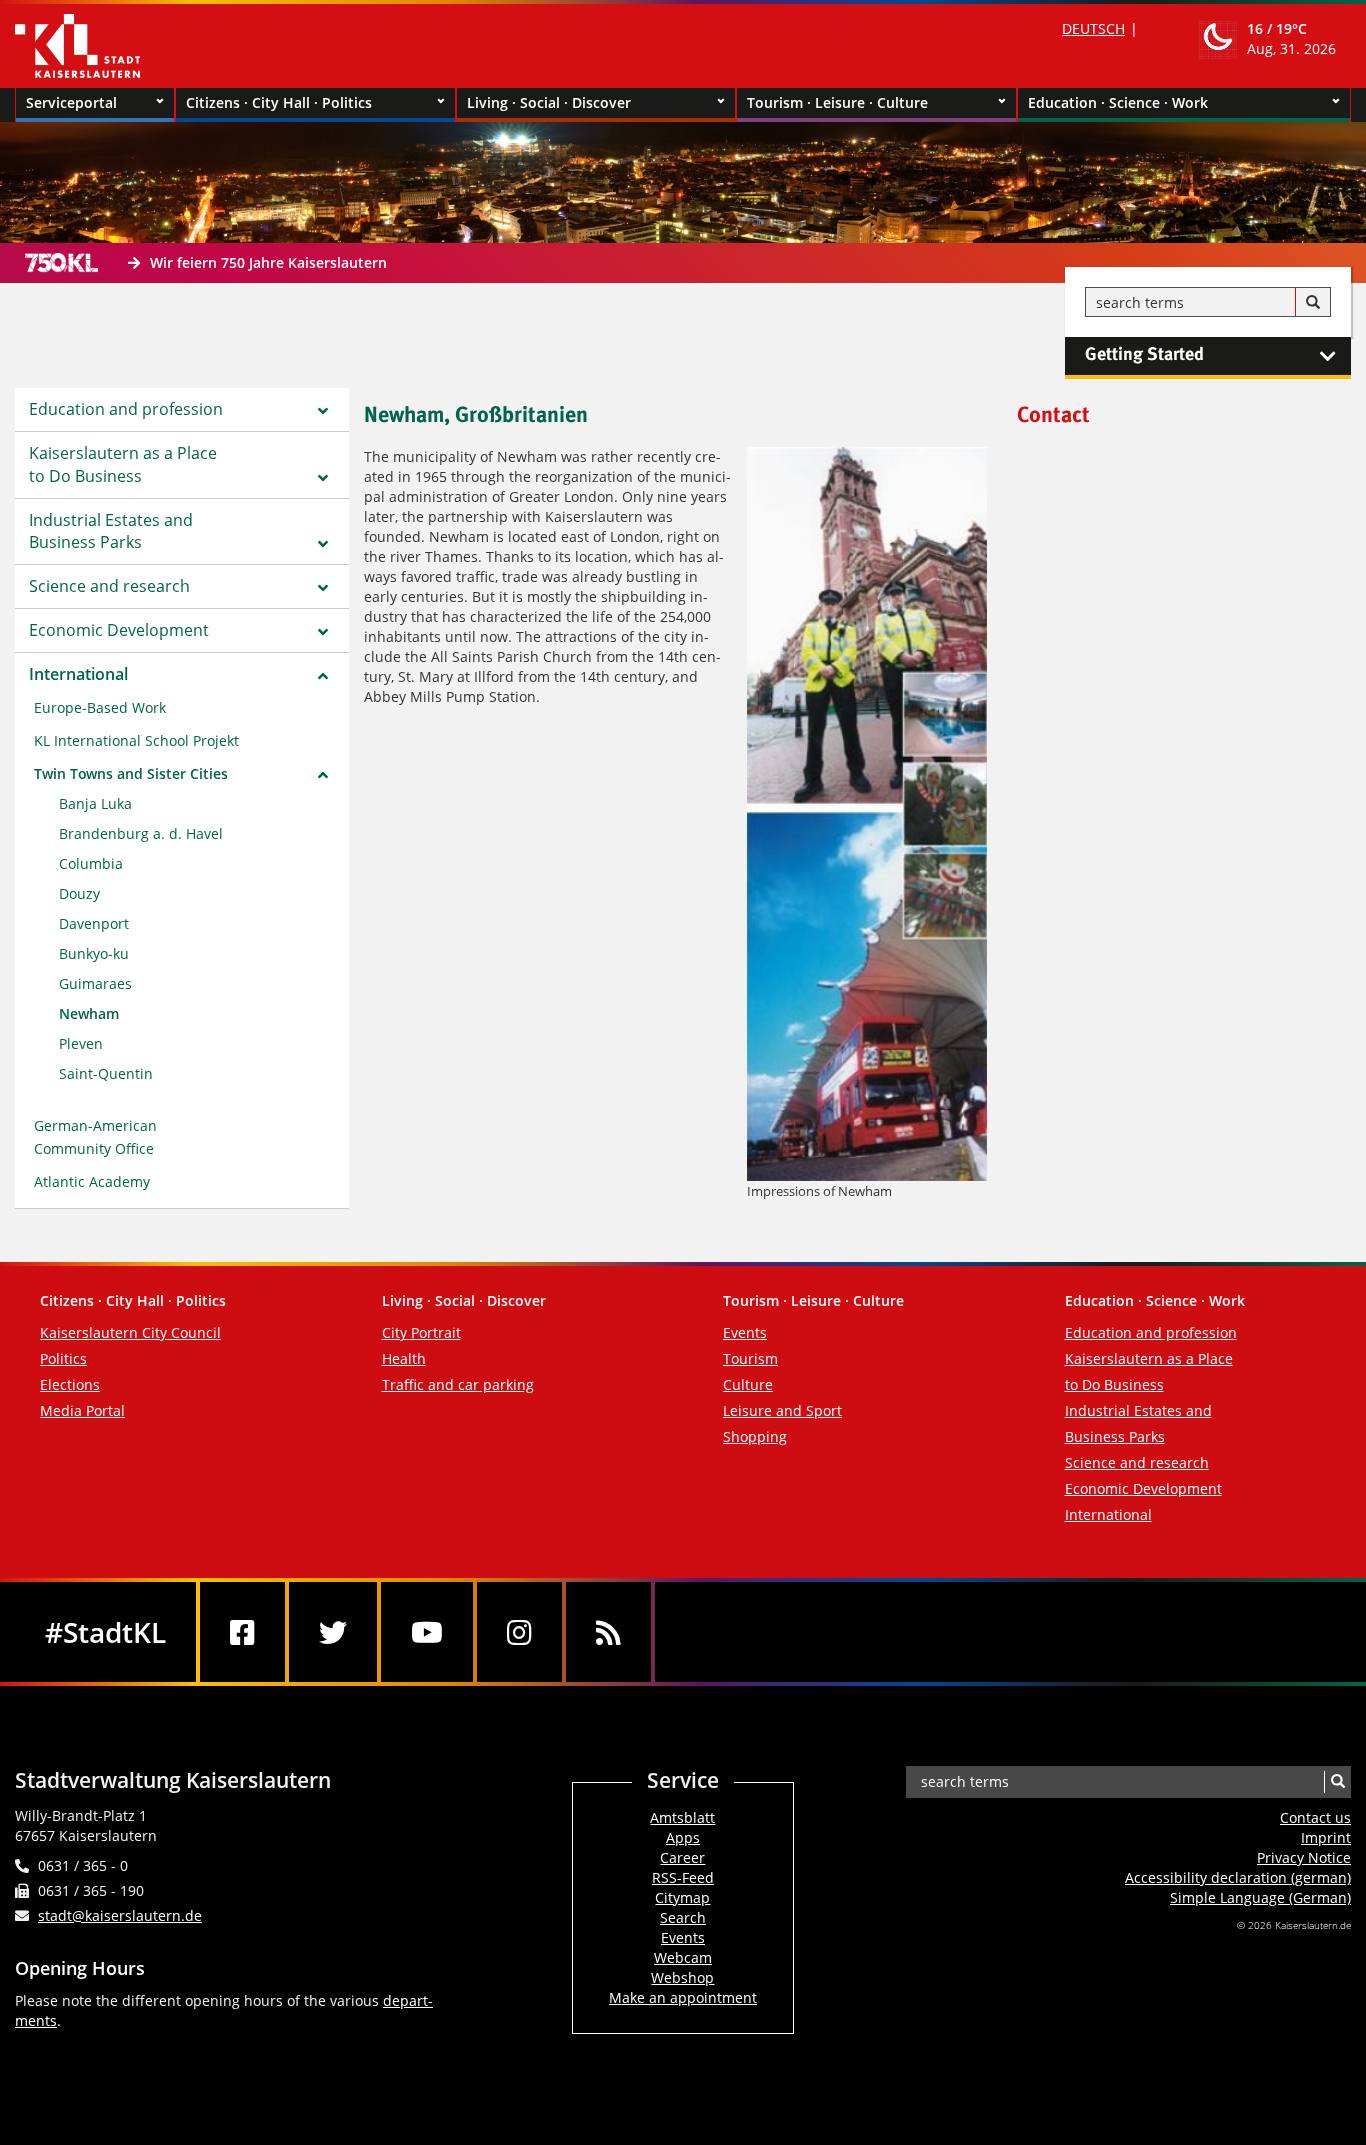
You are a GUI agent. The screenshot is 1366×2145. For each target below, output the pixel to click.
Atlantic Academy (92, 1181)
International (78, 674)
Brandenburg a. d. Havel (141, 833)
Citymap (682, 1897)
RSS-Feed (683, 1877)
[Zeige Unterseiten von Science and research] (323, 588)
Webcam (683, 1957)
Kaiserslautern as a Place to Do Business (123, 464)
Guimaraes (95, 983)
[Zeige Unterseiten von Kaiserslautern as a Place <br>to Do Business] (323, 478)
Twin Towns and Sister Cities (131, 773)
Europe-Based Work (100, 707)
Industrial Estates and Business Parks (111, 531)
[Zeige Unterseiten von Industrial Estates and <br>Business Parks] (323, 544)
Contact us (1315, 1817)
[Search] (1313, 303)
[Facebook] (242, 1632)
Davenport (94, 923)
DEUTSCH (1093, 28)
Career (682, 1857)
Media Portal (82, 1410)
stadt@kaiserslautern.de (120, 1915)
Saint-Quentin (106, 1073)
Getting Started (1144, 355)
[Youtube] (427, 1632)
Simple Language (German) (1260, 1897)
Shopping (755, 1436)
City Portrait (421, 1332)
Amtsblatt (682, 1817)
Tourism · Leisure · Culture (837, 102)
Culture (748, 1384)
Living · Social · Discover (549, 102)
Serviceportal (71, 102)
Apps (683, 1837)
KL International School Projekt (136, 740)
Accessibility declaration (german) (1238, 1877)
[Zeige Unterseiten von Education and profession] (323, 411)
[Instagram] (519, 1632)
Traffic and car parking (458, 1384)
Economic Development (119, 630)
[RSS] (608, 1632)
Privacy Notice (1304, 1857)
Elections (70, 1384)
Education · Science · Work (1118, 102)
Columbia (91, 863)
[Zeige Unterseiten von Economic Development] (323, 632)
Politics (63, 1358)
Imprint (1326, 1837)
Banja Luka (95, 803)
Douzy (79, 893)
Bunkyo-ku (94, 953)
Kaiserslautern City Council (130, 1332)
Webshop (682, 1977)
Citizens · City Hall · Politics (279, 102)
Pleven (81, 1043)
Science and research (109, 586)
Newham (89, 1013)
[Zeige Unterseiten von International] (323, 676)
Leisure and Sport (782, 1410)
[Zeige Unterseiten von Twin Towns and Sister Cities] (323, 775)
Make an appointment (683, 1997)
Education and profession (126, 409)
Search (683, 1917)
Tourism (750, 1358)
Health (404, 1358)
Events (745, 1332)
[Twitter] (333, 1632)
